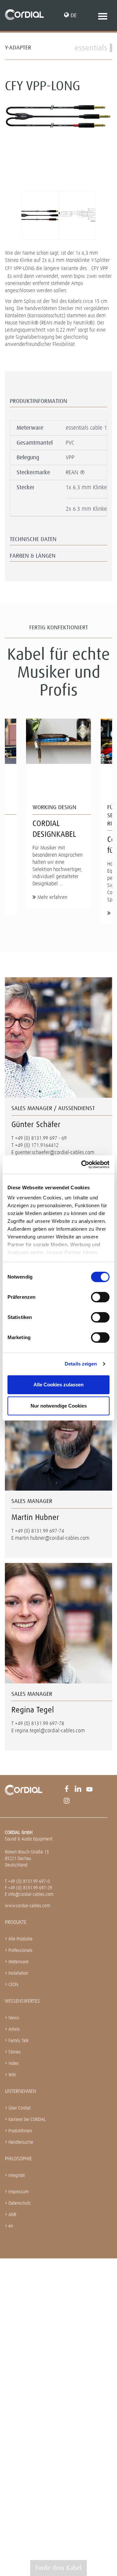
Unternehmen (20, 2091)
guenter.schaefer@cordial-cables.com (55, 1152)
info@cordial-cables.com (31, 1894)
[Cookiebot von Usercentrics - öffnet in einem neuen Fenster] (83, 1165)
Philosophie (18, 2159)
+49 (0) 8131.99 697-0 (29, 1881)
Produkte (16, 1922)
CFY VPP (100, 268)
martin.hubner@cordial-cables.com (52, 1538)
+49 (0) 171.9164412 (37, 1145)
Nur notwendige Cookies (59, 1406)
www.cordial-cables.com (27, 1906)
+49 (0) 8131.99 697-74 (39, 1531)
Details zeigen (81, 1364)
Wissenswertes (22, 2001)
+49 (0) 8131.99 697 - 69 (41, 1138)
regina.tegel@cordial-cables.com (50, 1731)
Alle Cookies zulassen (58, 1385)
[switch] (100, 1297)
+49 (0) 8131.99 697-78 (39, 1723)
